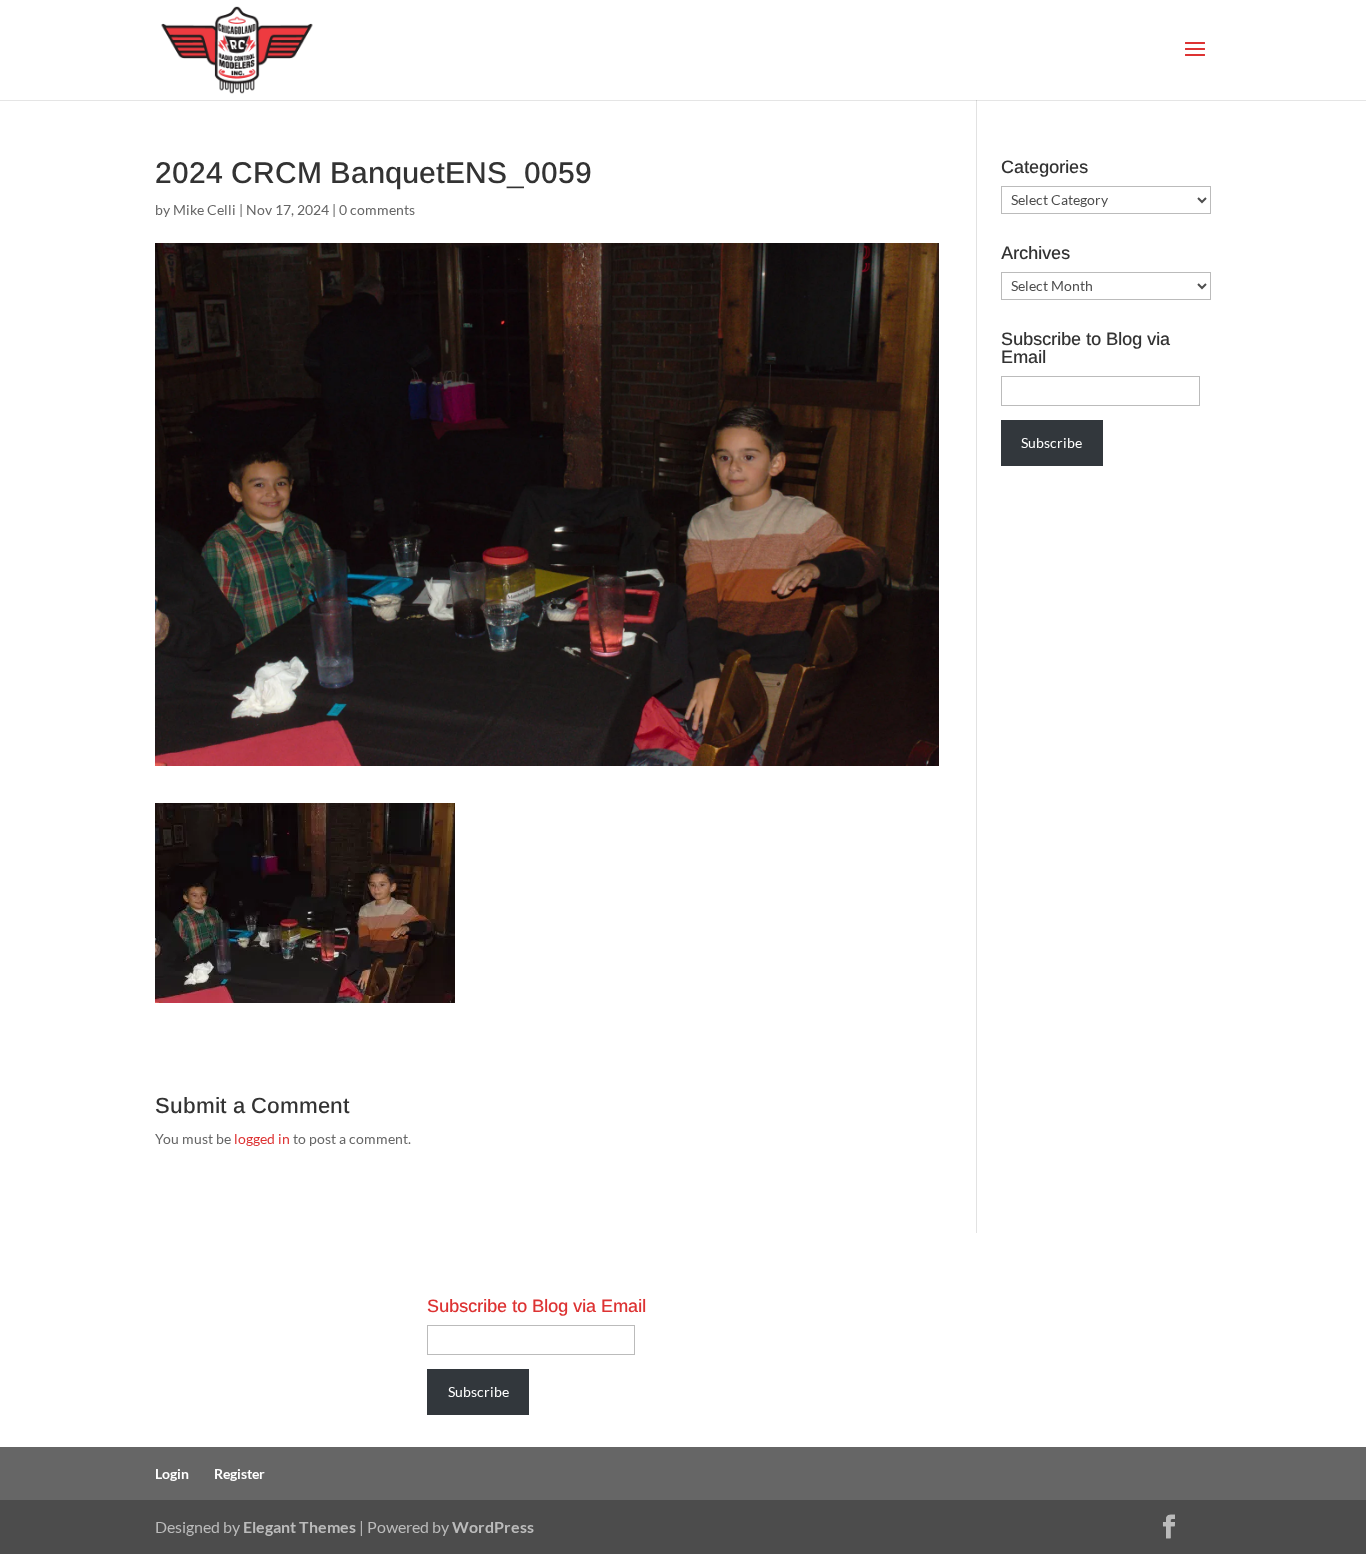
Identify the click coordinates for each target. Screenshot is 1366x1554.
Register (239, 1473)
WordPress (493, 1526)
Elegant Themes (299, 1526)
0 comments (377, 209)
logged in (262, 1138)
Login (172, 1473)
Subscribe (1051, 442)
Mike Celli (204, 209)
